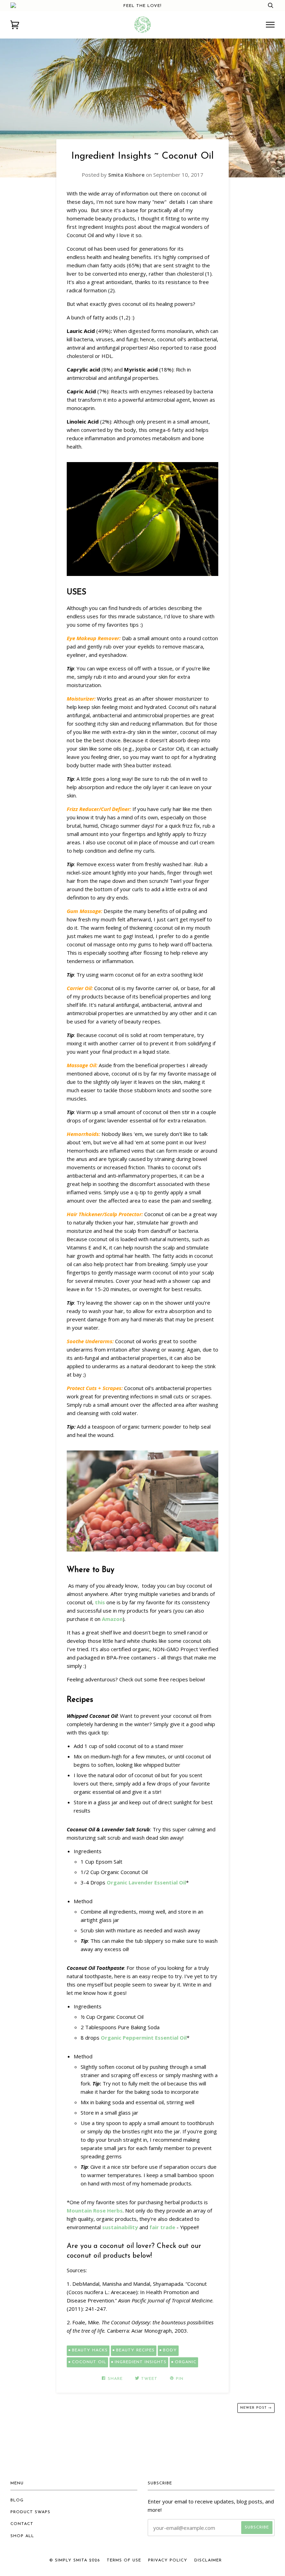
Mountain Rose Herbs (95, 2210)
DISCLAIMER (208, 2560)
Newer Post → (256, 2408)
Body (170, 2350)
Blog (17, 2500)
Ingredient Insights (141, 2362)
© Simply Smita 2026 (75, 2560)
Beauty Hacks (90, 2350)
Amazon (112, 1619)
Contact (22, 2524)
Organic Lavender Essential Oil (146, 1882)
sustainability (120, 2227)
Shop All (22, 2536)
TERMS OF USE (124, 2560)
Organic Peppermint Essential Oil (144, 2038)
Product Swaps (30, 2512)
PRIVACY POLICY (168, 2560)
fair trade (162, 2227)
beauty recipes (135, 2350)
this (101, 1602)
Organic (186, 2362)
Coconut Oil (89, 2362)
